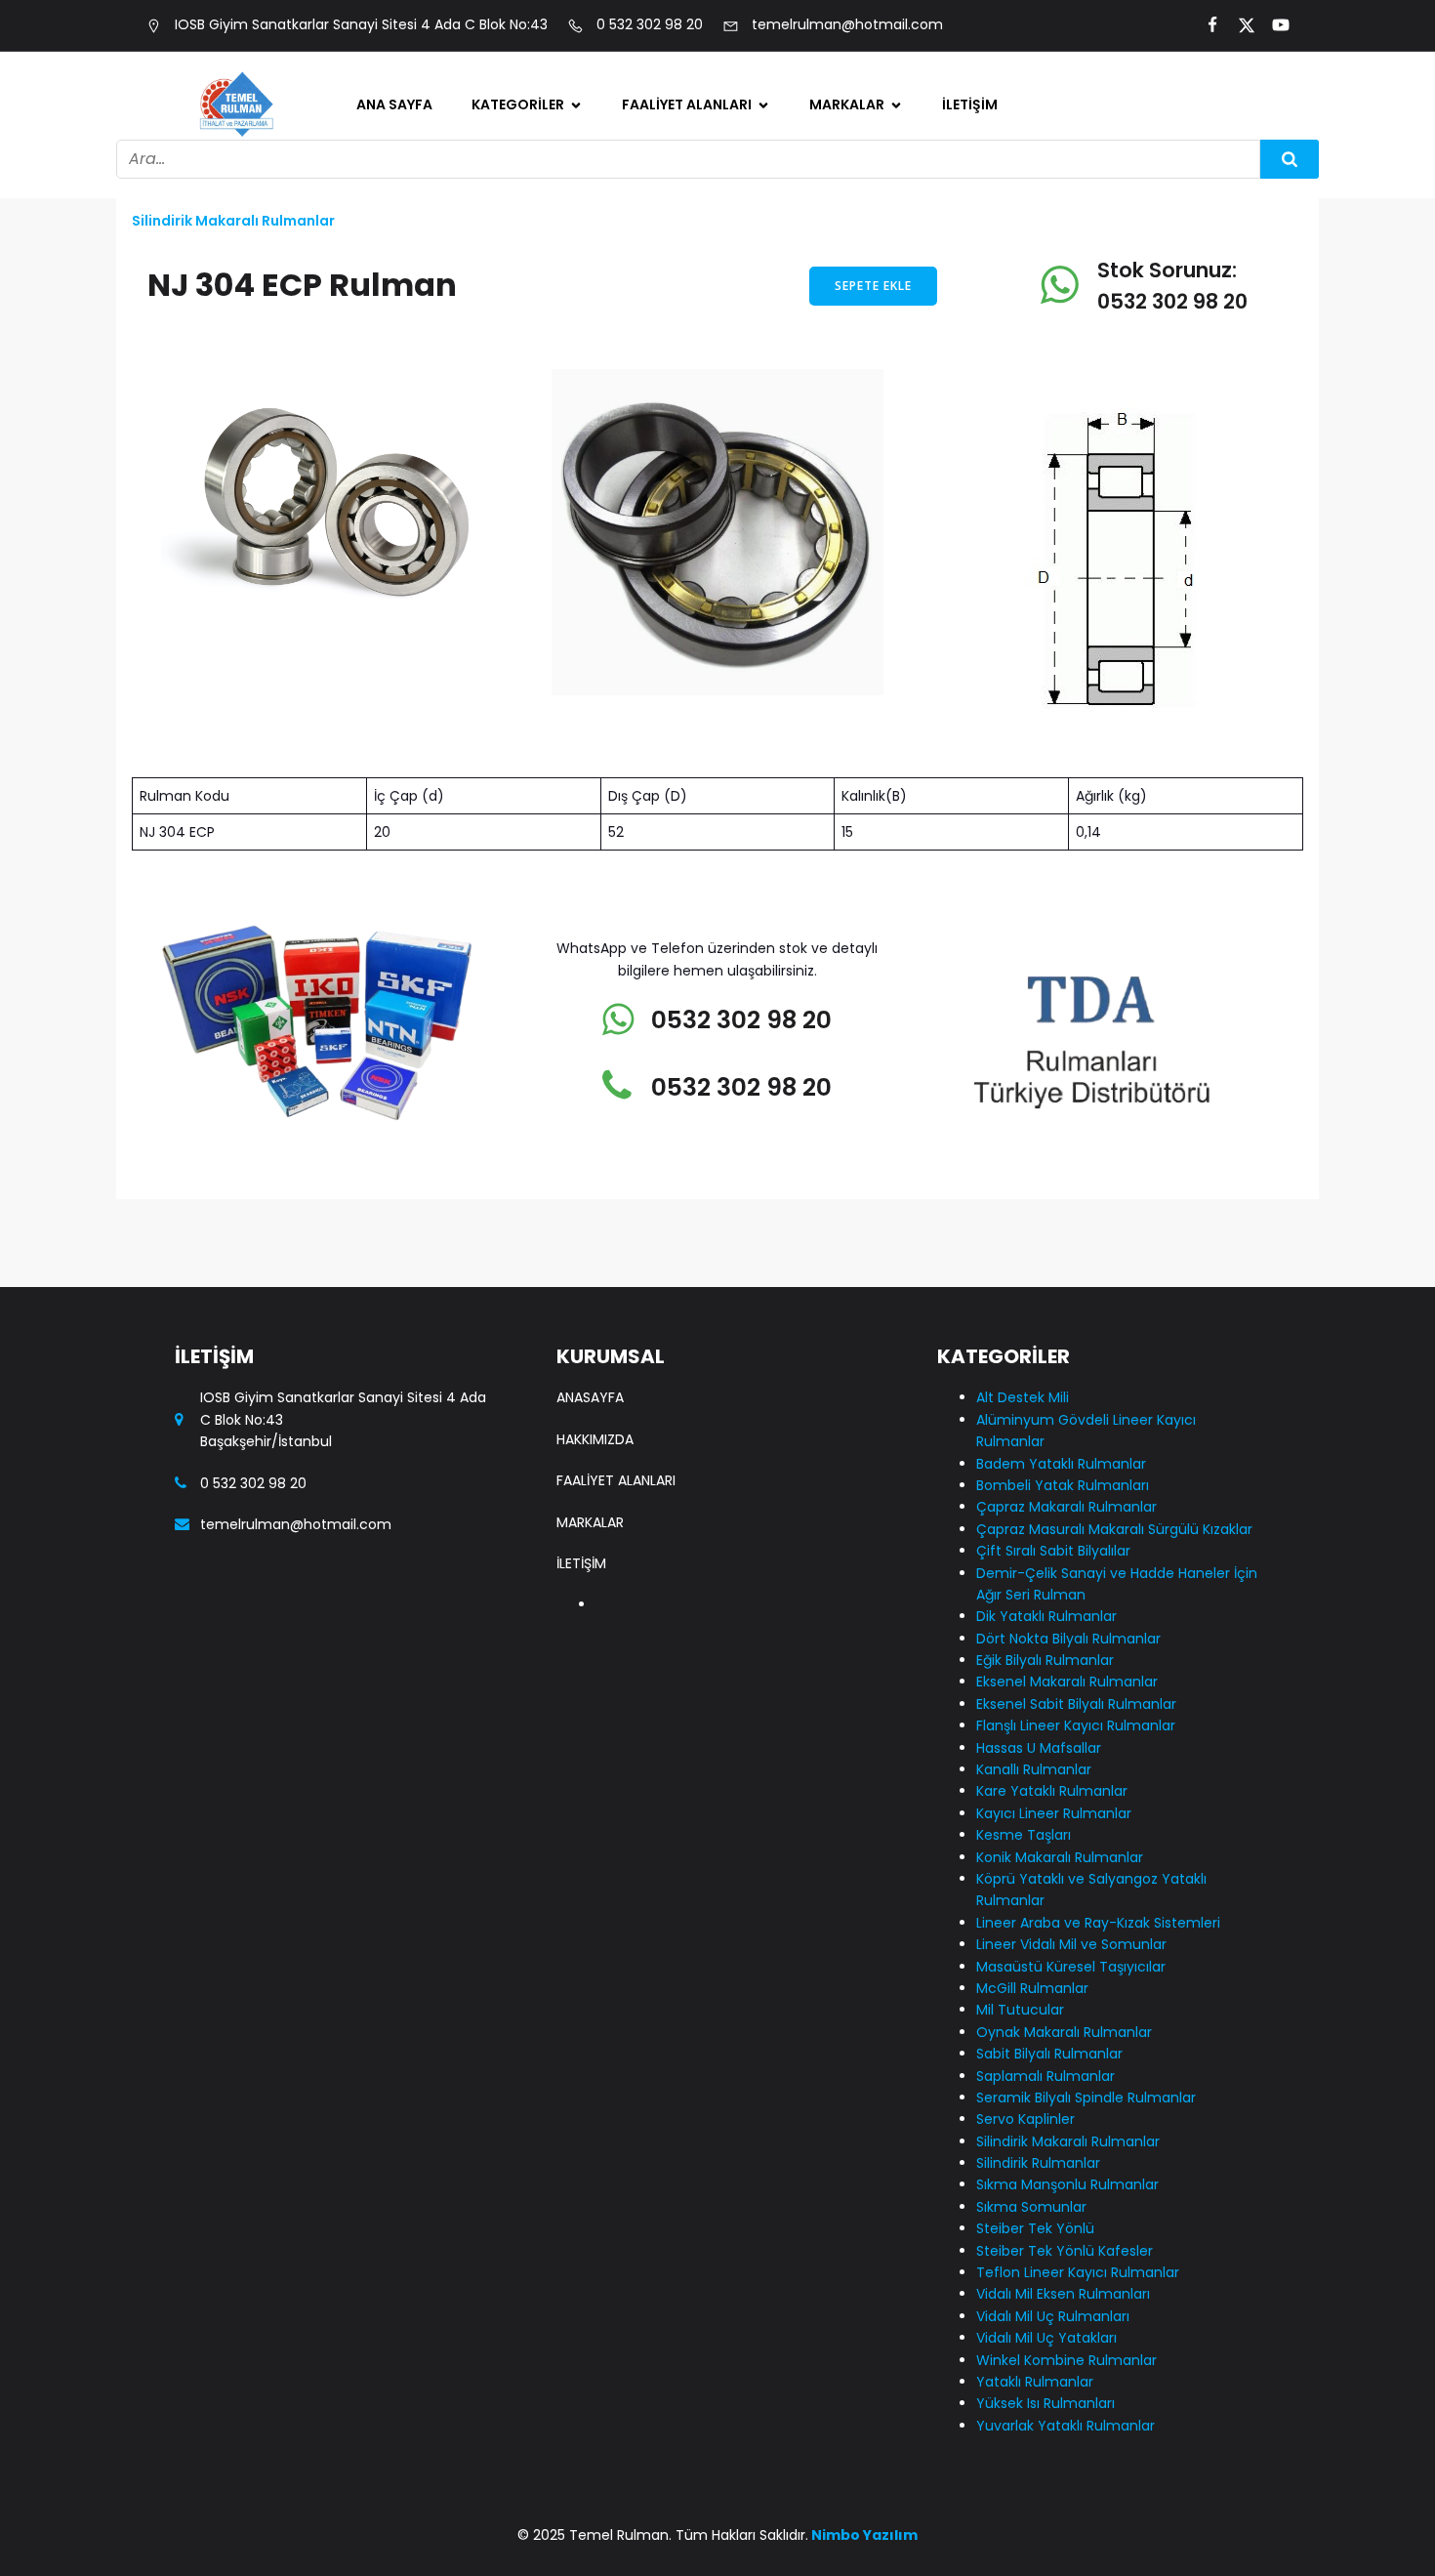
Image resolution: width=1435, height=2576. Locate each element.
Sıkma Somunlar (1031, 2207)
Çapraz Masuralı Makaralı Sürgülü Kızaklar (553, 411)
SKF (841, 227)
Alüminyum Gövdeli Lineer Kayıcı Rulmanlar (561, 206)
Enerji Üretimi (688, 227)
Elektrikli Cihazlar (703, 309)
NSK (842, 350)
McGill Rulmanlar (552, 1375)
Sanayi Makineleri (704, 186)
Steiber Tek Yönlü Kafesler (1065, 2251)
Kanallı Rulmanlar (553, 944)
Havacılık (674, 268)
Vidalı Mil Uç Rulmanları (1053, 2316)
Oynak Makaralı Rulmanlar (549, 1467)
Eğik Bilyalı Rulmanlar (565, 637)
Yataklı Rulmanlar (1035, 2382)
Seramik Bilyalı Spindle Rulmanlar (556, 1631)
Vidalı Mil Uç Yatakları (1046, 2338)
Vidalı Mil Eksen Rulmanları (1063, 2294)
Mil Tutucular (538, 1416)
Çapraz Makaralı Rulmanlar (1066, 1507)
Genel (512, 862)
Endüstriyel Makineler (717, 432)
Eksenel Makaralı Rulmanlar (552, 688)
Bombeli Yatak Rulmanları (544, 339)
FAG (843, 145)
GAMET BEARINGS (889, 268)
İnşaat (665, 391)
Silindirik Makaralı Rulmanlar (556, 1734)
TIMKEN (854, 309)
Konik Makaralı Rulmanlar (1060, 1857)
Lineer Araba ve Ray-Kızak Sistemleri (565, 1201)
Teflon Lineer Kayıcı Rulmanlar (1078, 2272)
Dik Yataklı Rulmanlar (567, 534)
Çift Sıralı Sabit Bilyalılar (547, 483)
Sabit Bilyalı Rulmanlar (534, 1529)
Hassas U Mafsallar (560, 903)
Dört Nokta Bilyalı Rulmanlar (555, 585)
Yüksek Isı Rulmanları (1045, 2403)
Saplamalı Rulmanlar (566, 1580)
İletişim (970, 104)
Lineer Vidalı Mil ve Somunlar (557, 1262)
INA (840, 186)
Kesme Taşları (1024, 1835)
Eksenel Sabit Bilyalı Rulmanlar (562, 749)
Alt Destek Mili (542, 145)
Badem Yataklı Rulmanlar (544, 278)
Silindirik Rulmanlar (559, 1785)
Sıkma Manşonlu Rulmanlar (551, 1836)
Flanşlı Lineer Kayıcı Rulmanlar (561, 811)
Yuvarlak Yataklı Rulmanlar (1066, 2426)
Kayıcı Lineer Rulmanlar (537, 1057)
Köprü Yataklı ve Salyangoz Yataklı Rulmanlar (557, 1129)
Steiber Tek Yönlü (553, 1888)
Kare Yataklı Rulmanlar (535, 996)
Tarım (662, 350)
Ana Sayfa (394, 104)
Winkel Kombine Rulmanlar (1066, 2360)
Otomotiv (676, 145)
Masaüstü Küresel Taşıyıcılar (556, 1324)
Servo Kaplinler (545, 1683)
